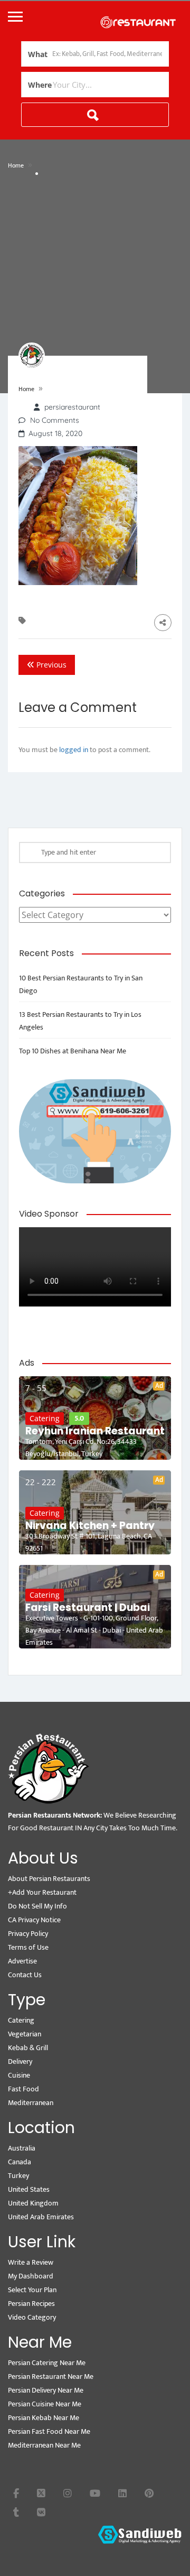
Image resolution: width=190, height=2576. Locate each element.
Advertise (22, 1961)
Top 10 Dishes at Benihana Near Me (73, 1051)
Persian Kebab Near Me (44, 2418)
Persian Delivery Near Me (46, 2390)
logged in (74, 750)
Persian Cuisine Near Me (45, 2404)
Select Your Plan (32, 2290)
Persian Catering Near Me (47, 2363)
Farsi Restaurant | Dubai (88, 1608)
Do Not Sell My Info (37, 1906)
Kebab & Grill (28, 2048)
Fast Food (23, 2089)
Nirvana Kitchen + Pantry (90, 1526)
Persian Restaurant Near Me (51, 2376)
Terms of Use (28, 1947)
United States (29, 2189)
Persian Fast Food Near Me (49, 2431)
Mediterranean (31, 2103)
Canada (20, 2162)
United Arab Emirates (41, 2217)
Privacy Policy (28, 1934)
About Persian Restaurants (49, 1879)
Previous (50, 665)
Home (16, 165)
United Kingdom (33, 2203)
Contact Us (25, 1975)
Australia (22, 2148)
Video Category (32, 2317)
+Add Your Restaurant (42, 1892)
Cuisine (19, 2075)
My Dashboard (31, 2276)
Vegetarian (25, 2034)
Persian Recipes (31, 2304)
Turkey (18, 2176)
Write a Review (31, 2262)
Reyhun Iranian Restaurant (95, 1431)
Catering (45, 1418)
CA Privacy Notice (34, 1920)
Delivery (20, 2061)
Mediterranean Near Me (44, 2445)
